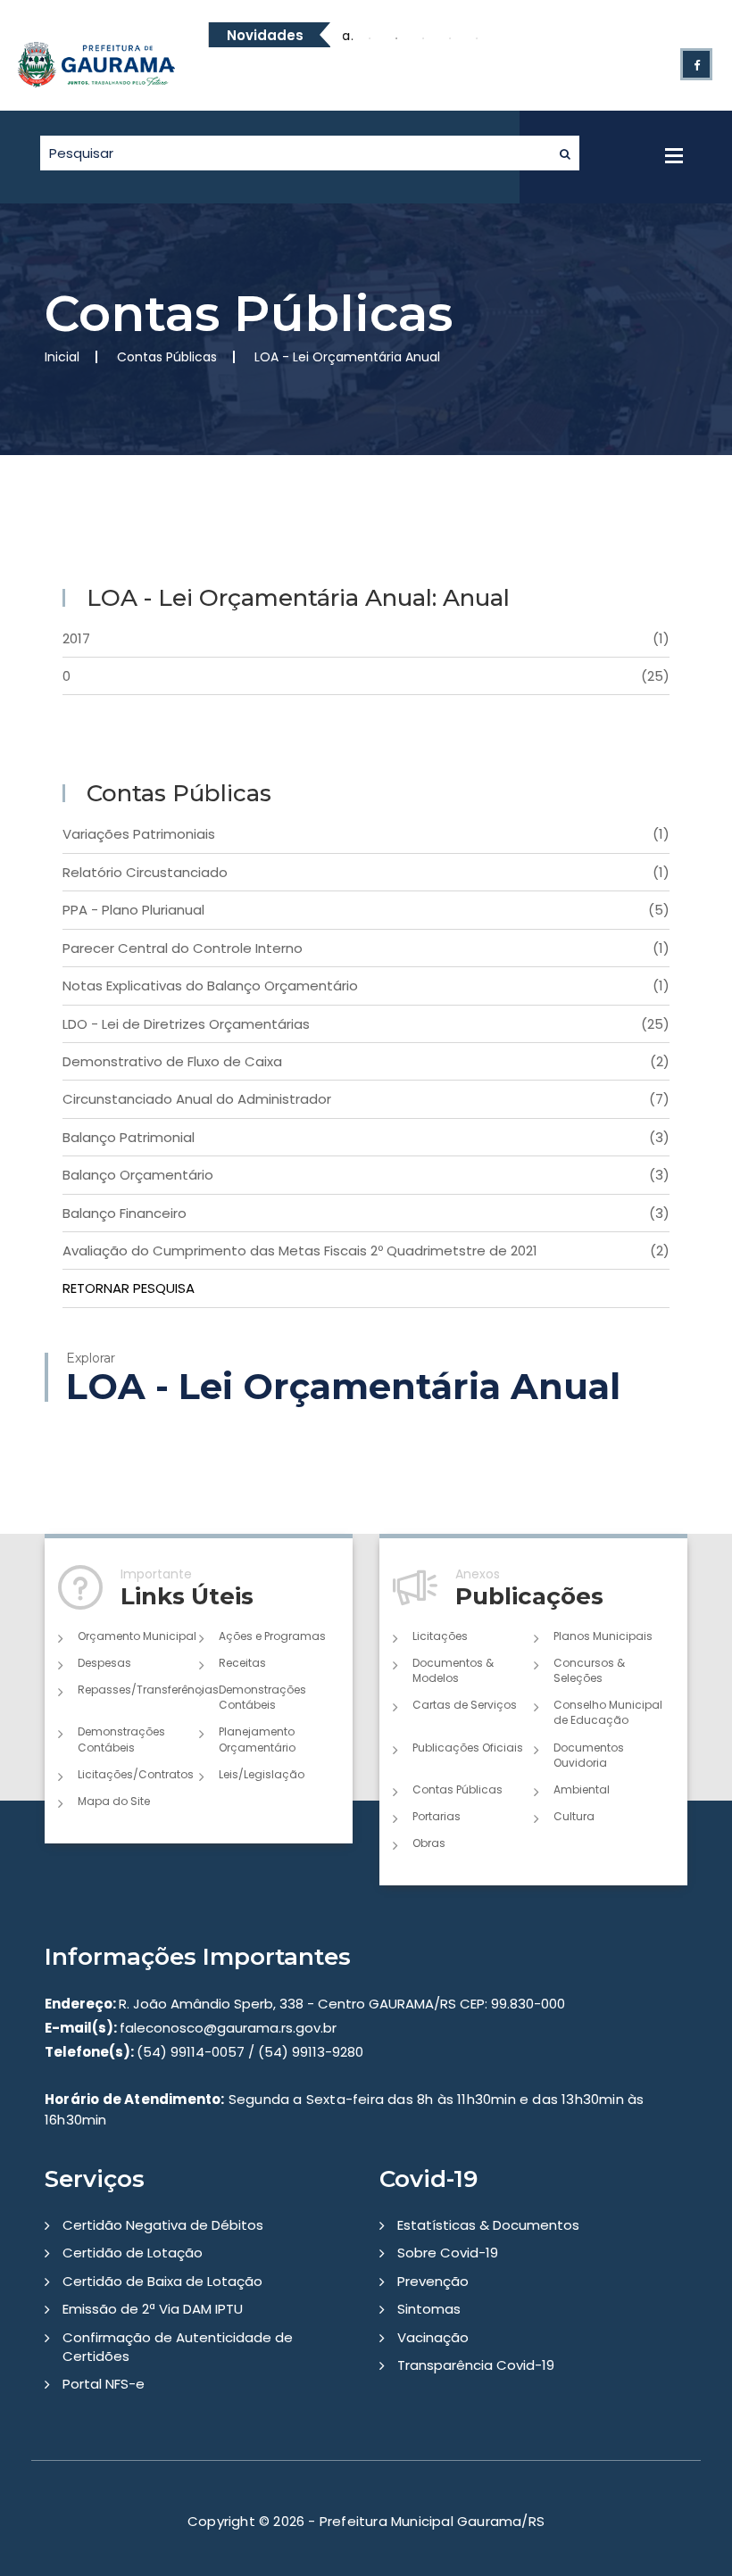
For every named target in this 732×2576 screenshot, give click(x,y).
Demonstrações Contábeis (262, 1697)
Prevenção (433, 2281)
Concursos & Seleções (589, 1670)
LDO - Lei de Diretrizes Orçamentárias (366, 1024)
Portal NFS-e (104, 2384)
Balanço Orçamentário (366, 1175)
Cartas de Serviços (465, 1705)
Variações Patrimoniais (366, 834)
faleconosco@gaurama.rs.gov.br (191, 2028)
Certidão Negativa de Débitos (163, 2225)
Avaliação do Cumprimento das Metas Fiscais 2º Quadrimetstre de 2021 (366, 1251)
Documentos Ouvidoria (589, 1755)
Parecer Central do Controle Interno (366, 948)
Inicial (62, 357)
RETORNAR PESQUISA (129, 1288)
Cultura (574, 1816)
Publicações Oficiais (468, 1748)
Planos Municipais (603, 1636)
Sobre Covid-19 (448, 2253)
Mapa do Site (114, 1801)
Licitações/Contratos (136, 1774)
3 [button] (423, 38)
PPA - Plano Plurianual (366, 910)
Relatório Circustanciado (366, 872)
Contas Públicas (457, 1789)
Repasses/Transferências (138, 1690)
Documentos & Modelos (453, 1670)
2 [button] (396, 38)
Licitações (440, 1636)
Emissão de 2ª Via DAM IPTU (153, 2309)
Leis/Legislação (262, 1774)
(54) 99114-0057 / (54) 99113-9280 (204, 2052)
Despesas (104, 1663)
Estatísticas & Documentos (488, 2225)
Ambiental (582, 1789)
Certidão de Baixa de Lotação (162, 2281)
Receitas (242, 1663)
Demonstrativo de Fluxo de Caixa (366, 1061)
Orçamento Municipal (137, 1636)
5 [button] (477, 38)
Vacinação (433, 2337)
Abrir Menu (674, 155)
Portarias (437, 1816)
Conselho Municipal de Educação (608, 1712)
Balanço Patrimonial (366, 1137)
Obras (429, 1843)
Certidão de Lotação (133, 2253)
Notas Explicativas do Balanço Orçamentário (366, 986)
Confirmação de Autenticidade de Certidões (178, 2347)
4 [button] (450, 38)
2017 (366, 638)
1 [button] (370, 38)
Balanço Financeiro (366, 1213)
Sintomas (429, 2309)
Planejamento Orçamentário (257, 1739)
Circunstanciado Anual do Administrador (366, 1099)
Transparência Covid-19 (476, 2365)
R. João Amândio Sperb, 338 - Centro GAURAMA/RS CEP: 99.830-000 (305, 2004)
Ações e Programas (272, 1636)
